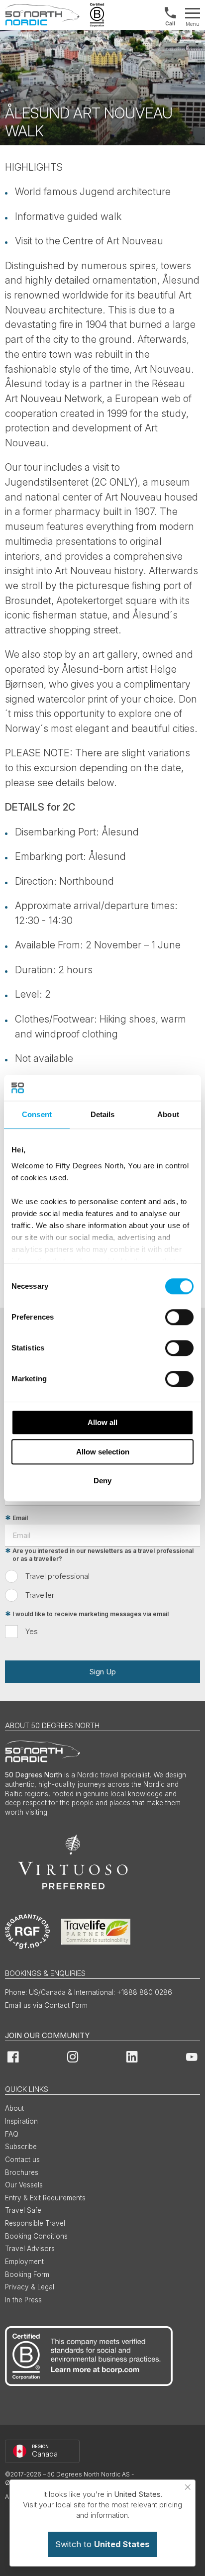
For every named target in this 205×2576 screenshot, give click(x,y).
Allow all (102, 1422)
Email (20, 1518)
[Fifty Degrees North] (42, 15)
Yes (32, 1631)
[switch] (179, 1317)
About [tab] (168, 1114)
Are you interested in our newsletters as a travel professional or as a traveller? (103, 1555)
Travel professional (57, 1576)
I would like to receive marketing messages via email (91, 1614)
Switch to (102, 2544)
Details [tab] (103, 1114)
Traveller (40, 1595)
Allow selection (103, 1452)
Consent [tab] (37, 1114)
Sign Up (102, 1672)
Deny (102, 1481)
